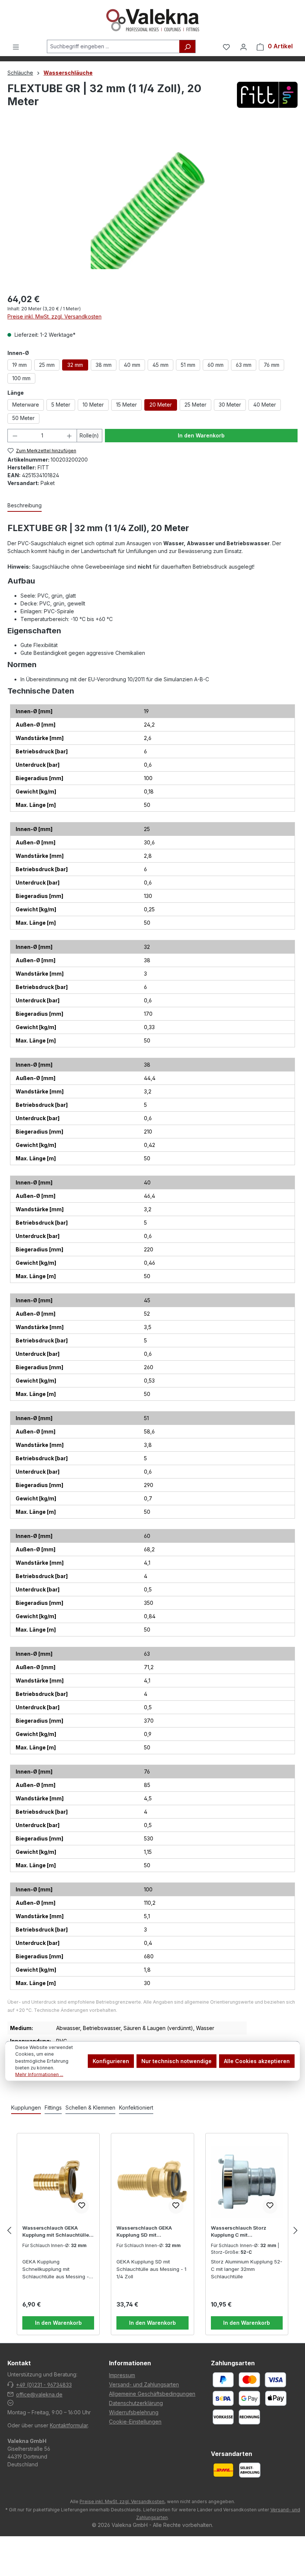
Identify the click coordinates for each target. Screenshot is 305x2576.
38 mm (104, 365)
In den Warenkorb (201, 435)
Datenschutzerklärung (136, 2403)
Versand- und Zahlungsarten (144, 2384)
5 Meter (61, 405)
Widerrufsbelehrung (134, 2412)
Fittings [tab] (53, 2108)
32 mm (75, 365)
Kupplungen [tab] (26, 2108)
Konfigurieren (111, 2061)
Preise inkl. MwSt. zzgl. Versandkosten (54, 316)
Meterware (26, 405)
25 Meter (195, 405)
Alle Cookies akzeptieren (257, 2061)
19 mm (20, 365)
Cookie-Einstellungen (135, 2422)
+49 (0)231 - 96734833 (44, 2385)
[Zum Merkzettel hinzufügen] (81, 2206)
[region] (152, 208)
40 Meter (265, 405)
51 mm (188, 365)
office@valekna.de (39, 2394)
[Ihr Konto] (243, 46)
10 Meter (93, 405)
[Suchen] (187, 46)
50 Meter (23, 418)
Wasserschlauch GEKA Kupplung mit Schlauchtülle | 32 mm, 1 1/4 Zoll (57, 2232)
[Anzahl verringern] (15, 436)
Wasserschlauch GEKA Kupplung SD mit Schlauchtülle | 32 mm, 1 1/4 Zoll (150, 2232)
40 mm (132, 365)
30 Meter (230, 405)
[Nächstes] (296, 2231)
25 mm (47, 365)
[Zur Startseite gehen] (152, 20)
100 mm (21, 378)
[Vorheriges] (9, 2231)
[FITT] (267, 97)
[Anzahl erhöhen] (69, 436)
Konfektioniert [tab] (136, 2108)
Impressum (122, 2375)
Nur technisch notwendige (176, 2061)
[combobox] (113, 46)
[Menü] (16, 46)
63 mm (244, 365)
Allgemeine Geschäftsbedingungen (152, 2394)
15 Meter (126, 405)
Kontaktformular (69, 2425)
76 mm (272, 365)
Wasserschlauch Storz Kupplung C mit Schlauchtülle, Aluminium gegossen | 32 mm (242, 2232)
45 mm (160, 365)
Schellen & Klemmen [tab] (90, 2108)
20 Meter (161, 405)
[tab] (25, 506)
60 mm (216, 365)
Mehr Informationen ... (39, 2074)
